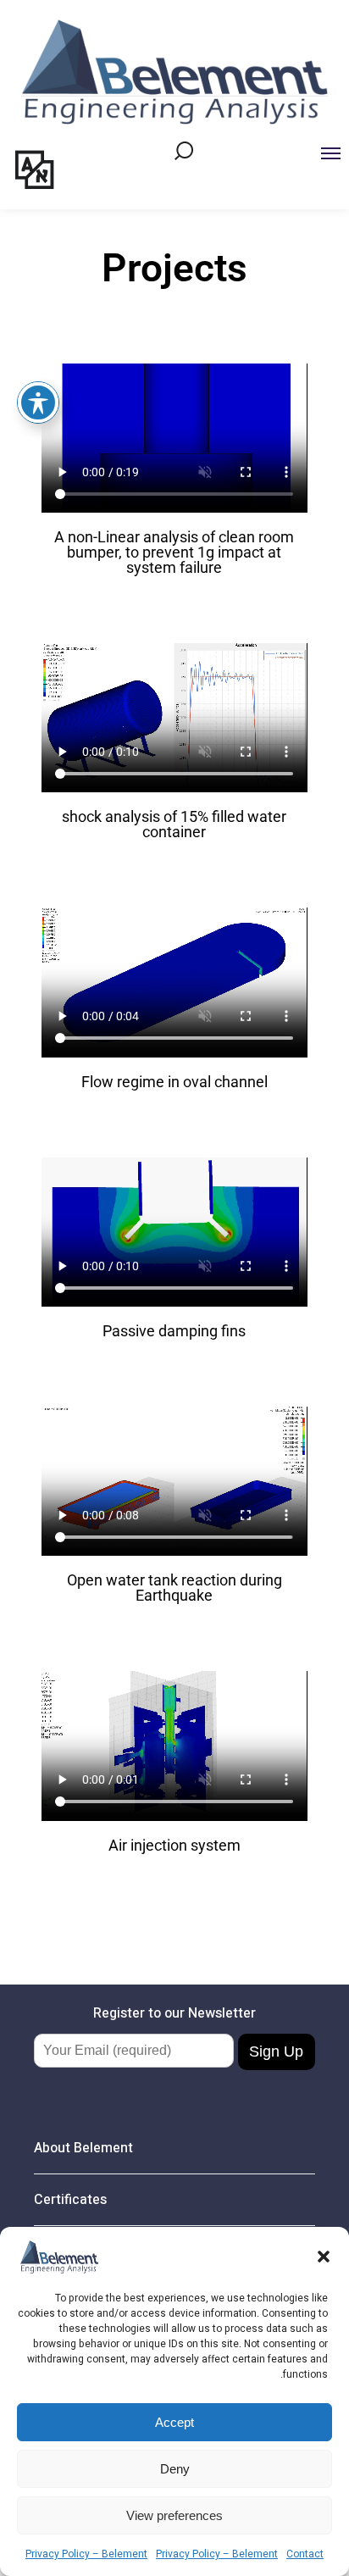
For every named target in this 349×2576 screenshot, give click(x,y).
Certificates (263, 218)
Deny (175, 2469)
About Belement (71, 218)
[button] (324, 2257)
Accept (174, 2422)
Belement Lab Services (160, 218)
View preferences (174, 2515)
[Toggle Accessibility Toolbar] (38, 402)
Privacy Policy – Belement (86, 2554)
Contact (305, 2554)
